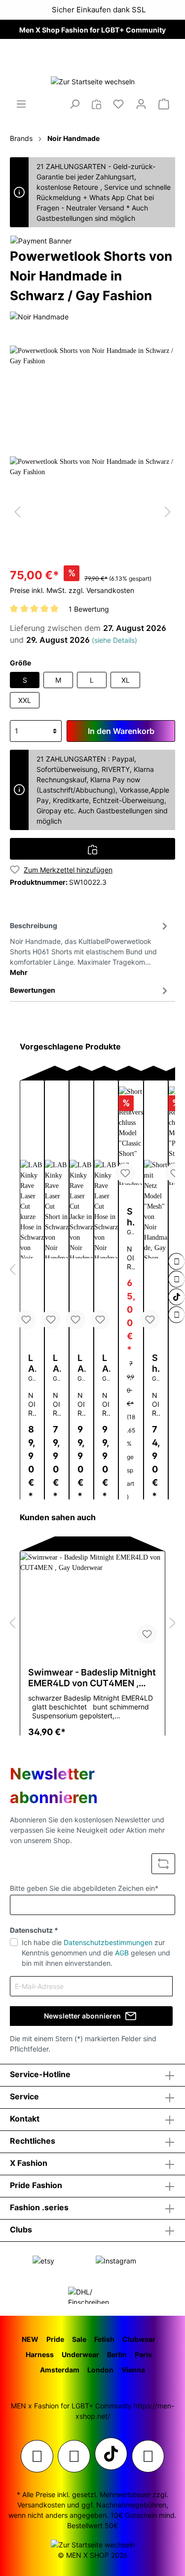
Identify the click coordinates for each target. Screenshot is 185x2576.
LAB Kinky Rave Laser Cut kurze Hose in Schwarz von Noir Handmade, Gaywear (32, 1363)
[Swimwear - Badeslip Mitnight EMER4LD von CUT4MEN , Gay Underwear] (92, 1601)
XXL (25, 700)
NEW (30, 2339)
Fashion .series (39, 2207)
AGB (122, 1953)
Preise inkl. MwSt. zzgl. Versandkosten (72, 590)
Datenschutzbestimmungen (108, 1942)
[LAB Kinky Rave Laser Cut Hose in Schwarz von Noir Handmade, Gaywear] (106, 1209)
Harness (40, 2354)
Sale (79, 2339)
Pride (55, 2339)
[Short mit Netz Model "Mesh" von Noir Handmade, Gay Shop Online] (156, 1209)
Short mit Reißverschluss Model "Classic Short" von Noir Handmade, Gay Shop (131, 1217)
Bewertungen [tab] (33, 990)
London (100, 2370)
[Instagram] (177, 1261)
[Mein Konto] (141, 104)
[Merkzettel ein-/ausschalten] (26, 1320)
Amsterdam (60, 2370)
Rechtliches (33, 2141)
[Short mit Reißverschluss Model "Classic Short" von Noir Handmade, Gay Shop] (131, 1136)
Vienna (133, 2370)
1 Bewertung (89, 609)
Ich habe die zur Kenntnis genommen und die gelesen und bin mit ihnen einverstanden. (96, 1953)
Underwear (80, 2354)
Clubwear (139, 2339)
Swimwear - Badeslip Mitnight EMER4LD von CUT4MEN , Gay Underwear (92, 1678)
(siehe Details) (114, 640)
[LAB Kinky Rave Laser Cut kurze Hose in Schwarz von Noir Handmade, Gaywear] (32, 1209)
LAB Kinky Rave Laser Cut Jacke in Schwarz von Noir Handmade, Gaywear (81, 1363)
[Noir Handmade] (39, 316)
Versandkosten (41, 2505)
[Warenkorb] (164, 104)
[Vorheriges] (17, 512)
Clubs (21, 2229)
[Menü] (21, 104)
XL (126, 680)
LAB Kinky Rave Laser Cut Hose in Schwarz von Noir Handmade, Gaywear (106, 1363)
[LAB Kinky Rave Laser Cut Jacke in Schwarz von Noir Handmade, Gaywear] (81, 1209)
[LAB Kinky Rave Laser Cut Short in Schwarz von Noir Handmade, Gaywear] (57, 1209)
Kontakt (25, 2119)
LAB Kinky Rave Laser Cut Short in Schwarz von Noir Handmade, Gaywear (57, 1363)
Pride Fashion (36, 2185)
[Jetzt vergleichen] (96, 104)
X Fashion (29, 2163)
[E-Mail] (177, 1315)
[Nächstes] (168, 512)
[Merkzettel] (118, 104)
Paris (143, 2354)
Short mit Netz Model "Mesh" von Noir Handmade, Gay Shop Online (156, 1363)
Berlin (117, 2354)
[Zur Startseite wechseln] (92, 81)
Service (24, 2096)
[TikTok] (177, 1297)
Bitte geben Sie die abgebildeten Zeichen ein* (84, 1888)
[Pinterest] (177, 1279)
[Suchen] (74, 104)
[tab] (90, 947)
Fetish (104, 2339)
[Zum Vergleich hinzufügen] (92, 849)
